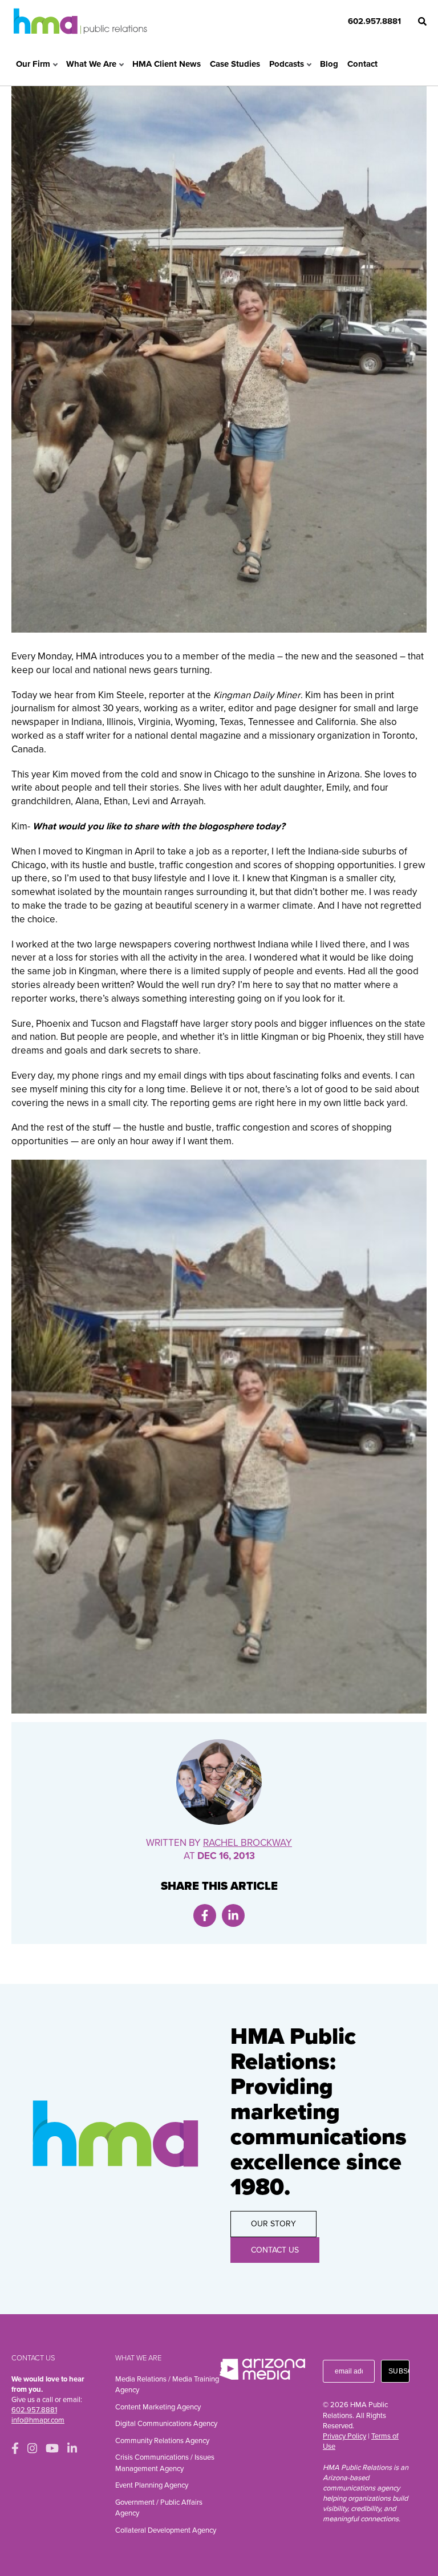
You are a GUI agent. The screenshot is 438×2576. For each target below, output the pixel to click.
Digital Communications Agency (166, 2424)
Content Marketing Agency (158, 2407)
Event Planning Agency (152, 2485)
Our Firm (33, 64)
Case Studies (235, 64)
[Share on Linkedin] (233, 1915)
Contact (362, 64)
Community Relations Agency (162, 2441)
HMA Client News (167, 64)
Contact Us (275, 2250)
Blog (329, 64)
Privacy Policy (344, 2436)
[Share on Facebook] (205, 1915)
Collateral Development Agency (166, 2530)
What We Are (91, 64)
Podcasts (287, 64)
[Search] (422, 21)
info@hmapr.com (38, 2420)
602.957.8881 (374, 21)
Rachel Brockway (248, 1843)
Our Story (273, 2224)
